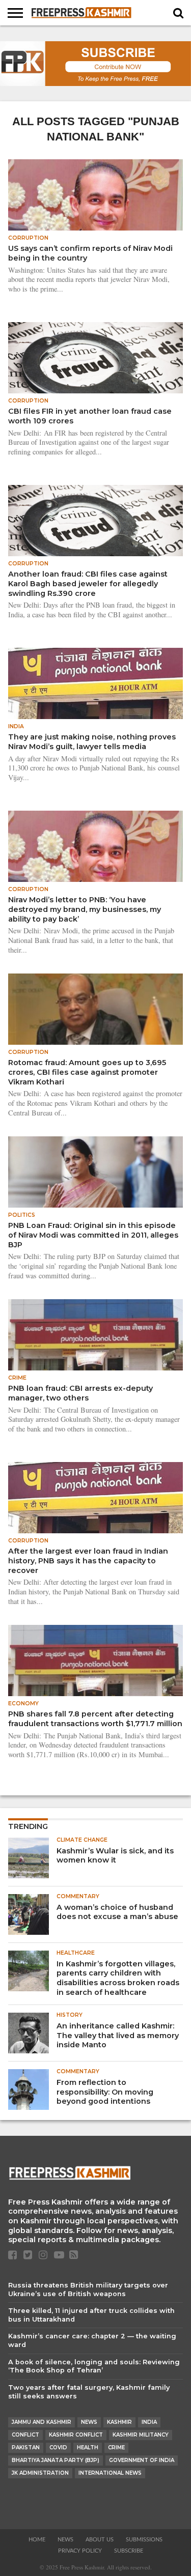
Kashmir (119, 2422)
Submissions (144, 2540)
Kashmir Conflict (76, 2435)
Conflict (25, 2435)
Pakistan (26, 2448)
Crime (116, 2448)
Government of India (142, 2460)
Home (37, 2540)
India (149, 2422)
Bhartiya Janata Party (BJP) (56, 2460)
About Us (100, 2540)
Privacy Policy (80, 2551)
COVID (58, 2448)
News (89, 2422)
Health (88, 2448)
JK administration (40, 2473)
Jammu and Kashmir (42, 2422)
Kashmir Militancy (141, 2435)
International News (110, 2473)
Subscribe (129, 2551)
